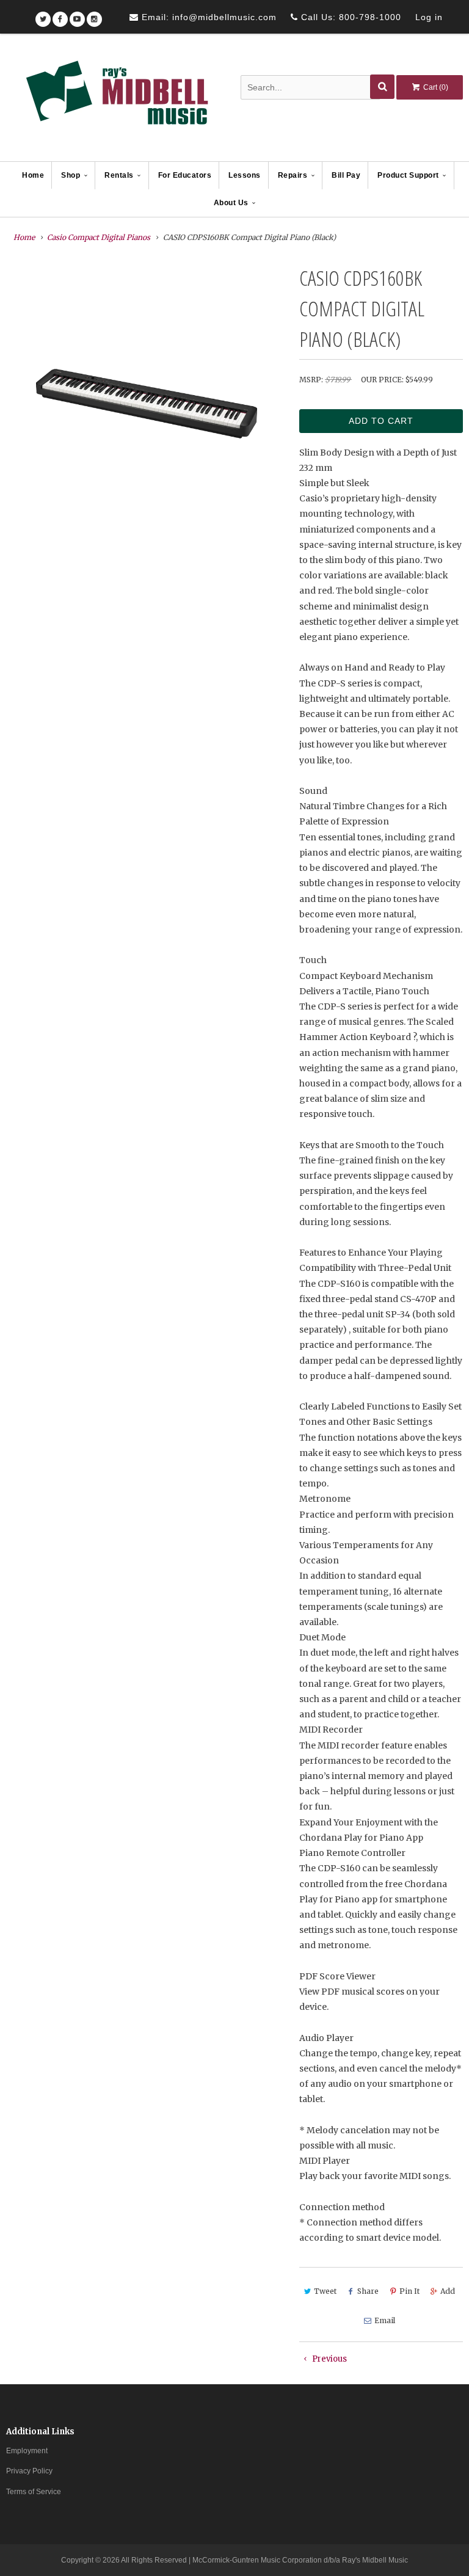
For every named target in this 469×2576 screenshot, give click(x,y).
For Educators (185, 175)
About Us (231, 203)
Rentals (119, 175)
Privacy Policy (29, 2471)
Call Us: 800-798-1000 (350, 17)
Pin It (409, 2291)
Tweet (325, 2291)
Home (33, 175)
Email (385, 2320)
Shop (71, 175)
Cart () (435, 87)
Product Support (408, 175)
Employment (27, 2451)
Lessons (245, 175)
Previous (329, 2359)
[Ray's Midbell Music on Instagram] (94, 15)
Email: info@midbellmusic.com (208, 17)
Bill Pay (346, 175)
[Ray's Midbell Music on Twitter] (43, 15)
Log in (429, 17)
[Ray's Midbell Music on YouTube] (77, 15)
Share (368, 2291)
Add (448, 2291)
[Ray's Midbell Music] (116, 98)
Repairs (293, 175)
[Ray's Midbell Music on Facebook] (60, 15)
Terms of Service (34, 2492)
